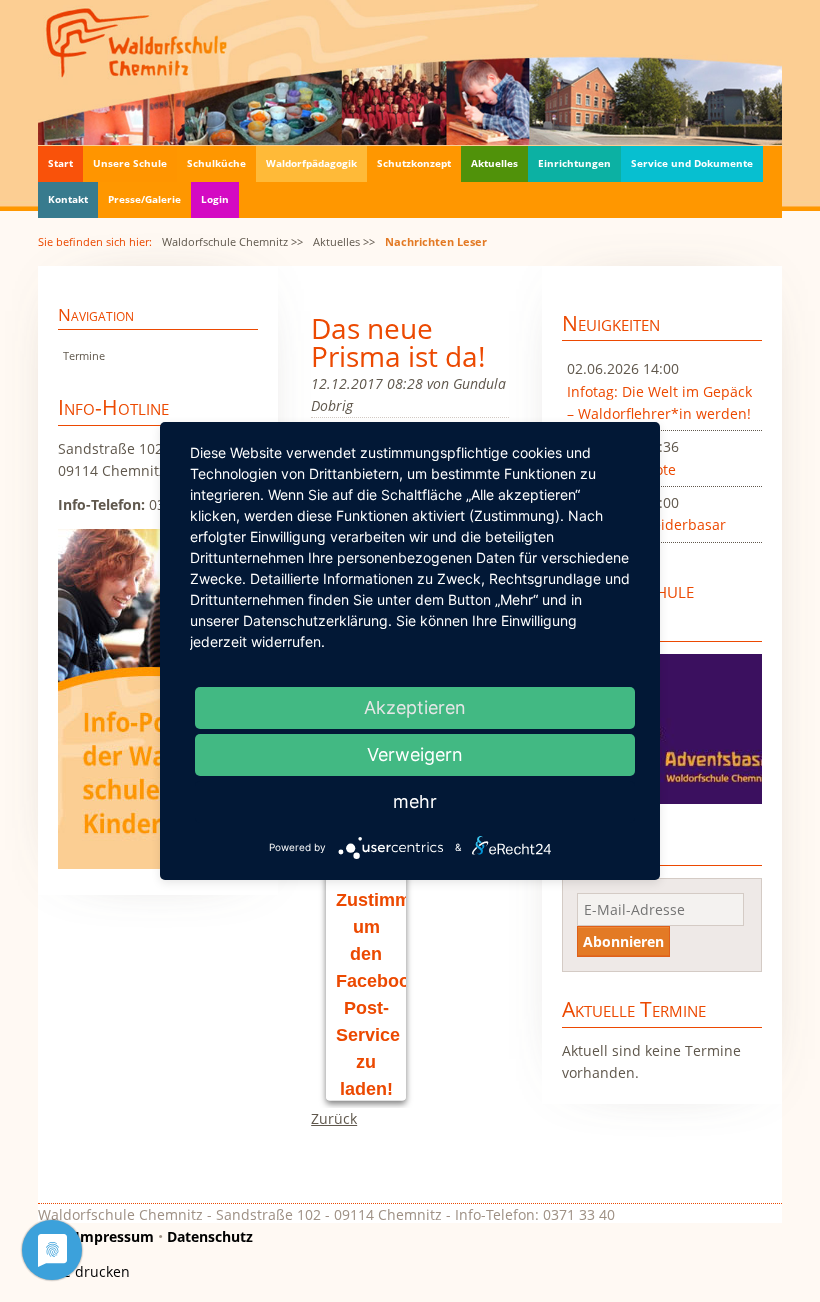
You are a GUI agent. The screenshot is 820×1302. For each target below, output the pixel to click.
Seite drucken (84, 1271)
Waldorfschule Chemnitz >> (232, 241)
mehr (415, 801)
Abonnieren (623, 941)
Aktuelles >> (344, 241)
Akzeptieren (415, 707)
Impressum (114, 1236)
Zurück (334, 1118)
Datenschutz (210, 1236)
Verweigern (415, 754)
